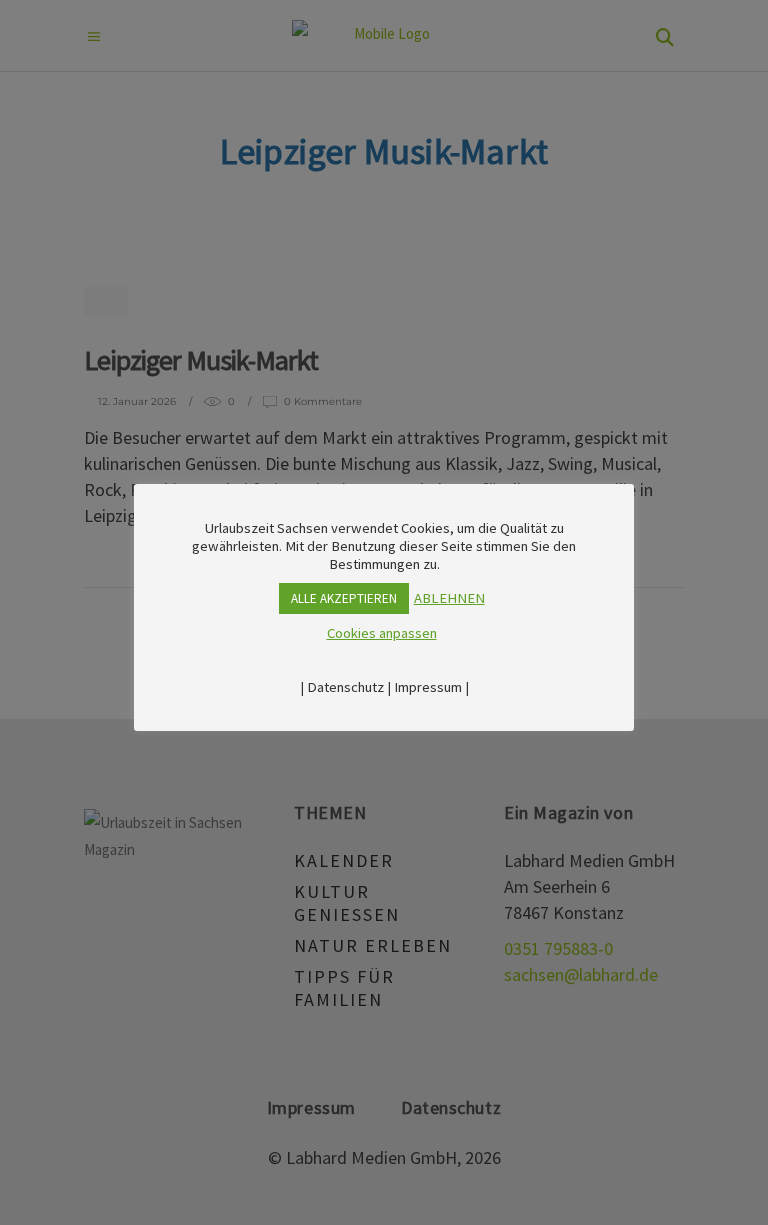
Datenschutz (345, 687)
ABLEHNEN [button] (449, 598)
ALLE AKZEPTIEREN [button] (344, 598)
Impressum (428, 687)
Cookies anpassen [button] (382, 633)
